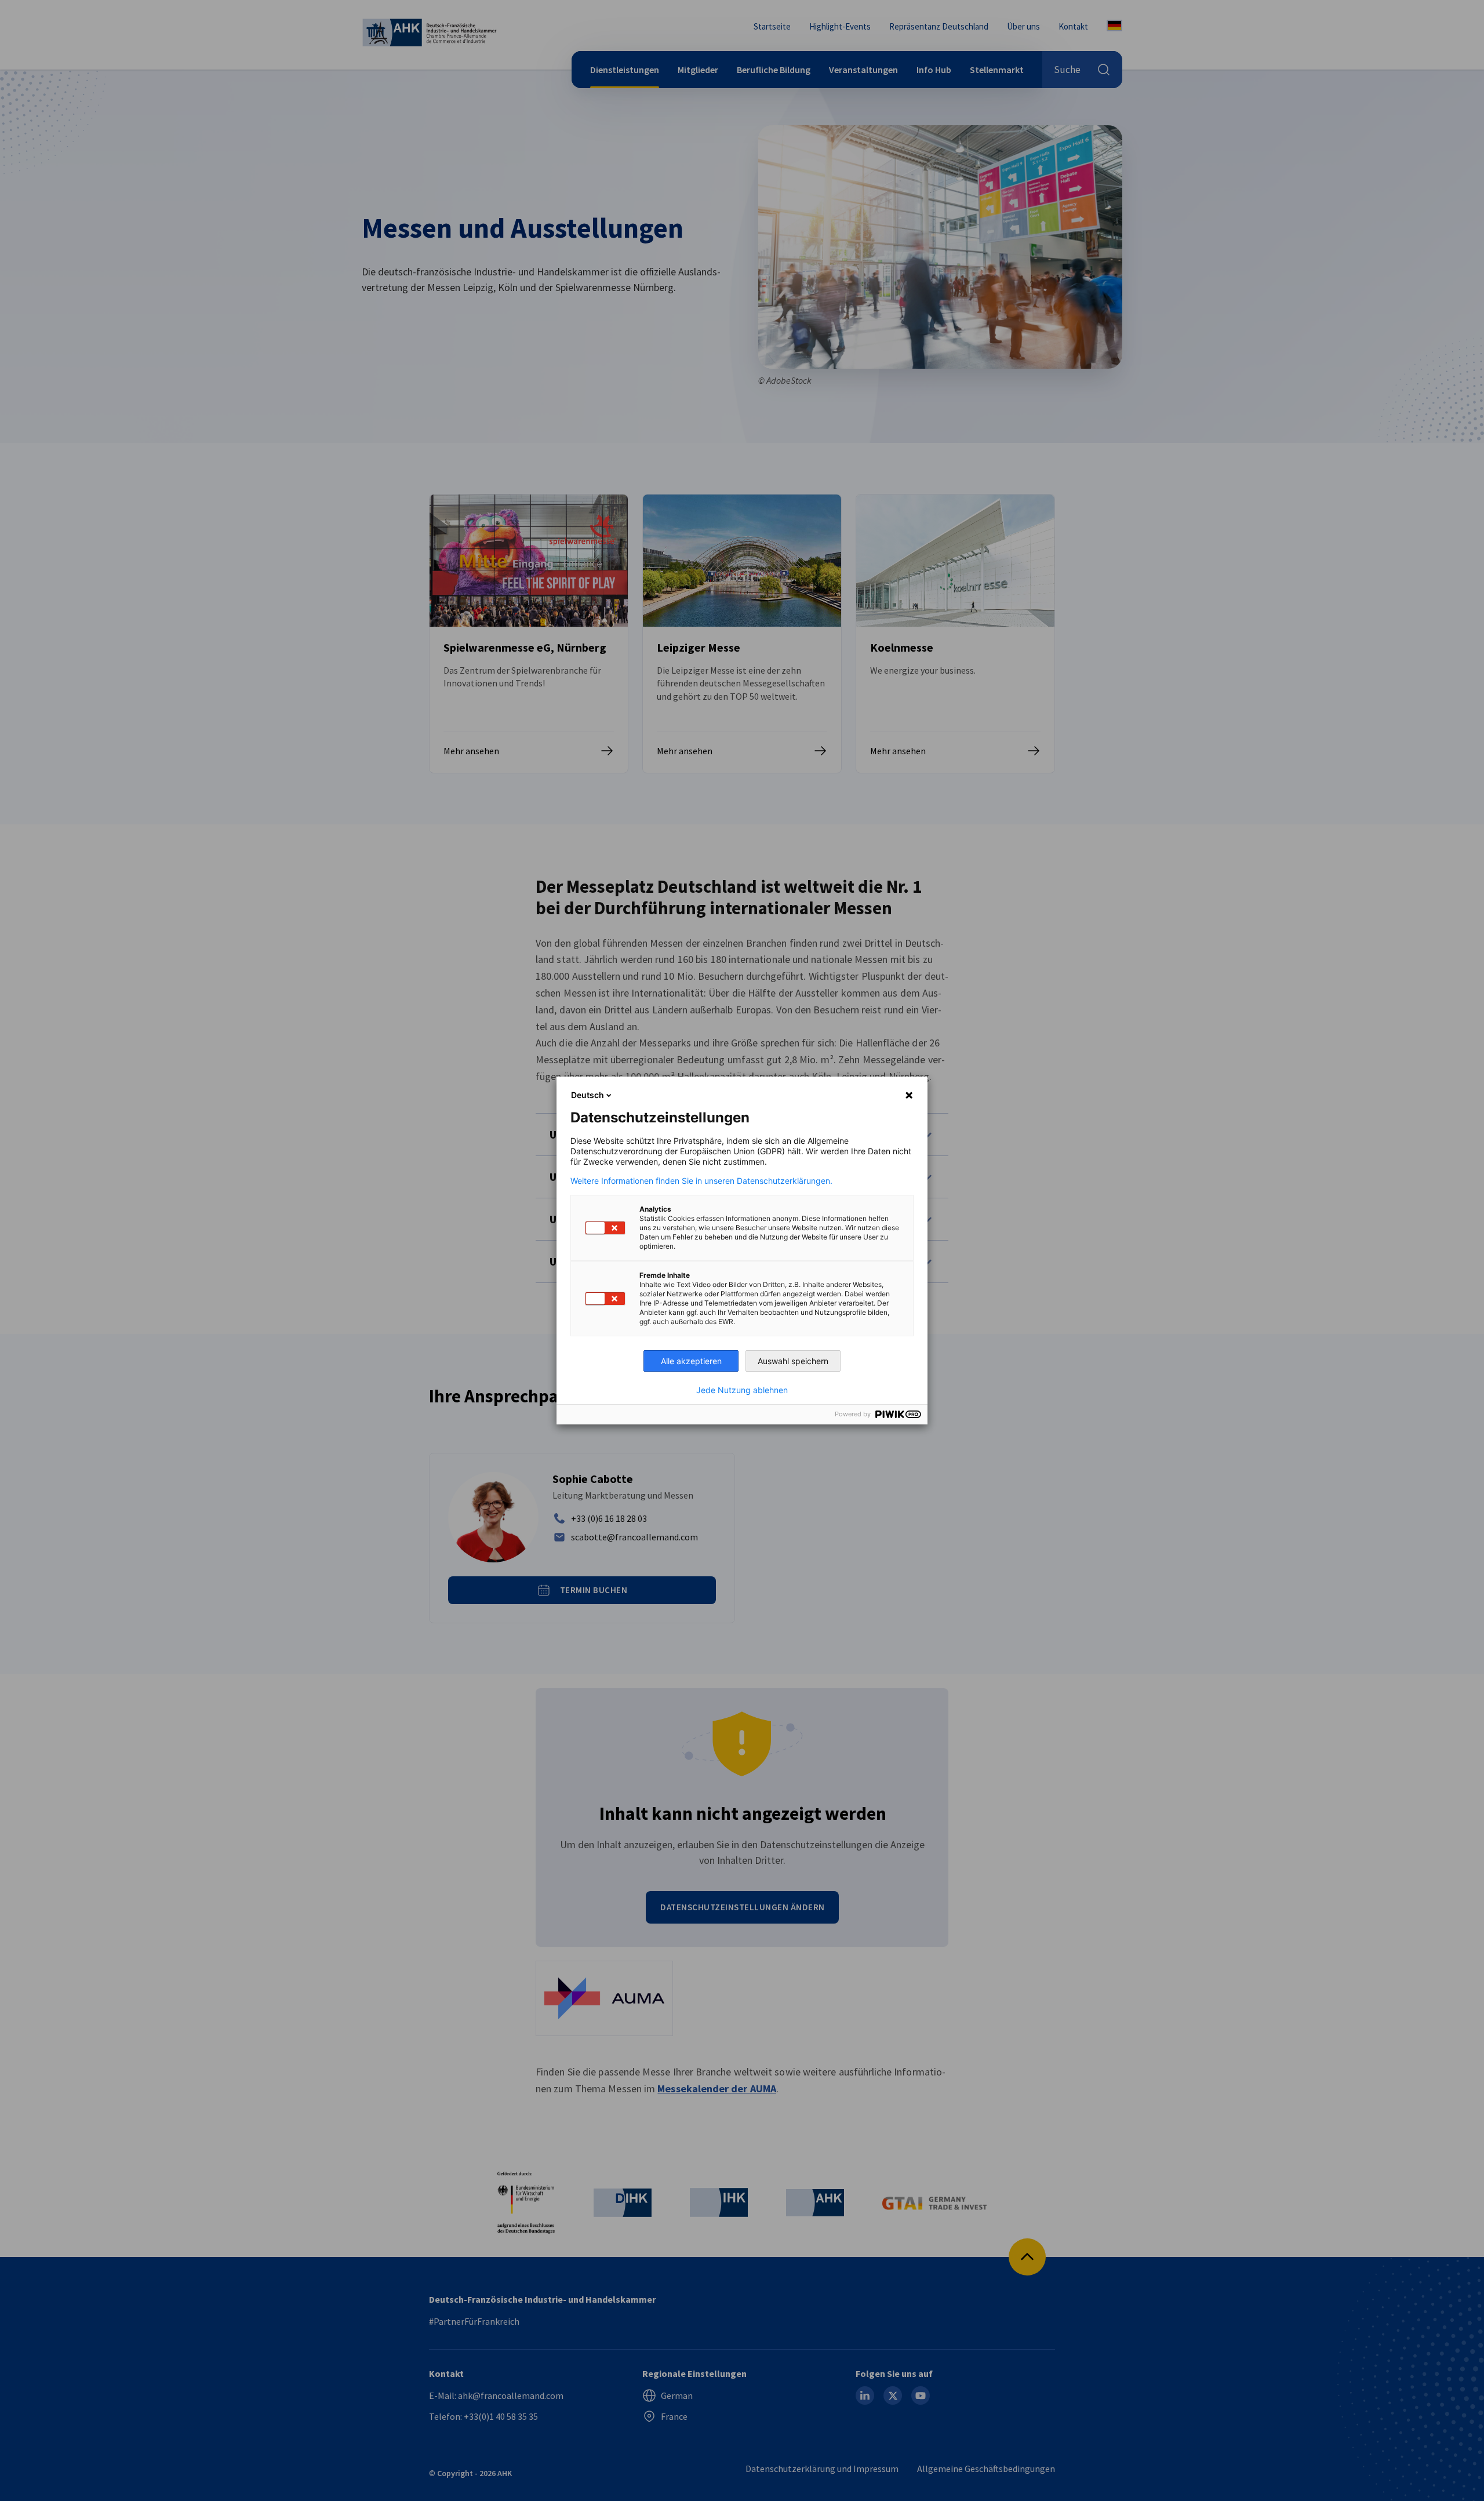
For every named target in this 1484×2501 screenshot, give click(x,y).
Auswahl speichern (793, 1361)
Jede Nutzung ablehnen (742, 1390)
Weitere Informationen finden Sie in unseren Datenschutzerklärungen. (701, 1181)
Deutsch (588, 1095)
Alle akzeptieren (691, 1361)
